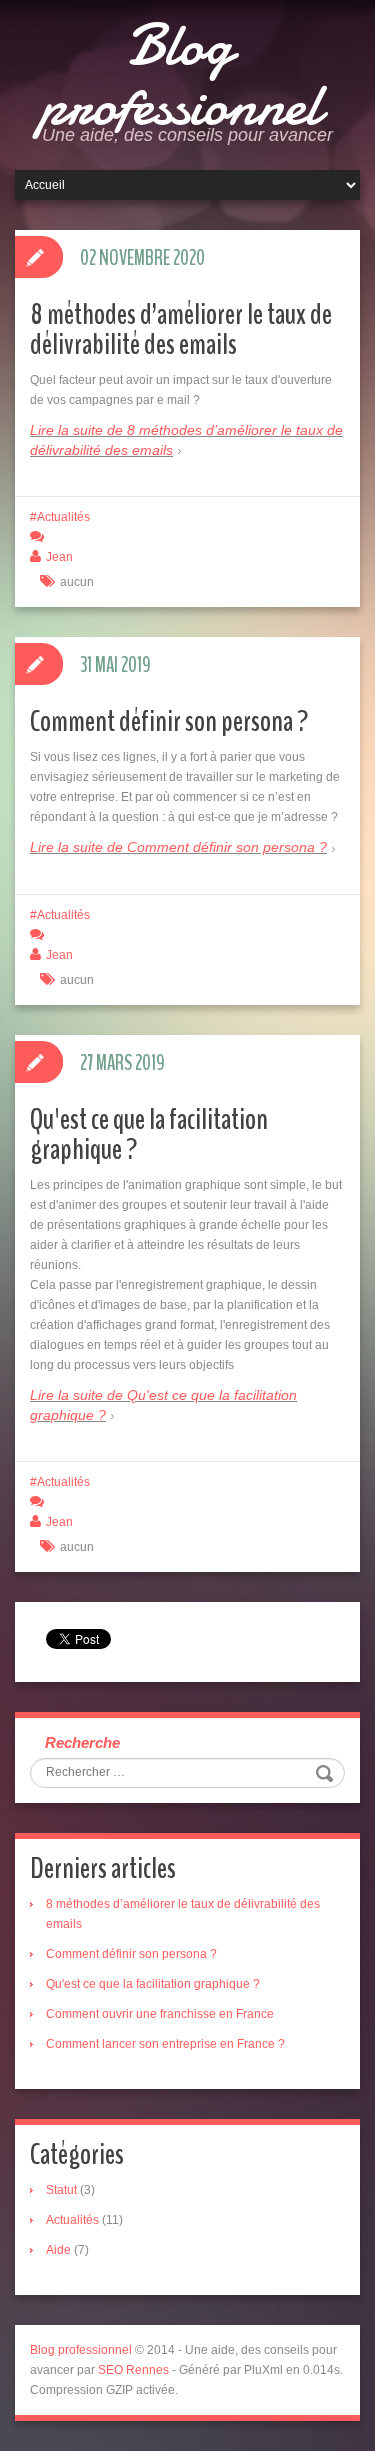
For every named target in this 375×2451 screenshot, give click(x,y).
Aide (58, 2250)
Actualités (63, 517)
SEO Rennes (133, 2370)
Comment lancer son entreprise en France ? (165, 2044)
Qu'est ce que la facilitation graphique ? (149, 1134)
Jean (59, 557)
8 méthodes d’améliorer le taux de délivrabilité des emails (181, 329)
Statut (61, 2190)
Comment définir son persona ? (169, 721)
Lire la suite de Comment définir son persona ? (178, 847)
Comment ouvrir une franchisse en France (160, 2014)
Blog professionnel (180, 75)
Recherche (82, 1742)
